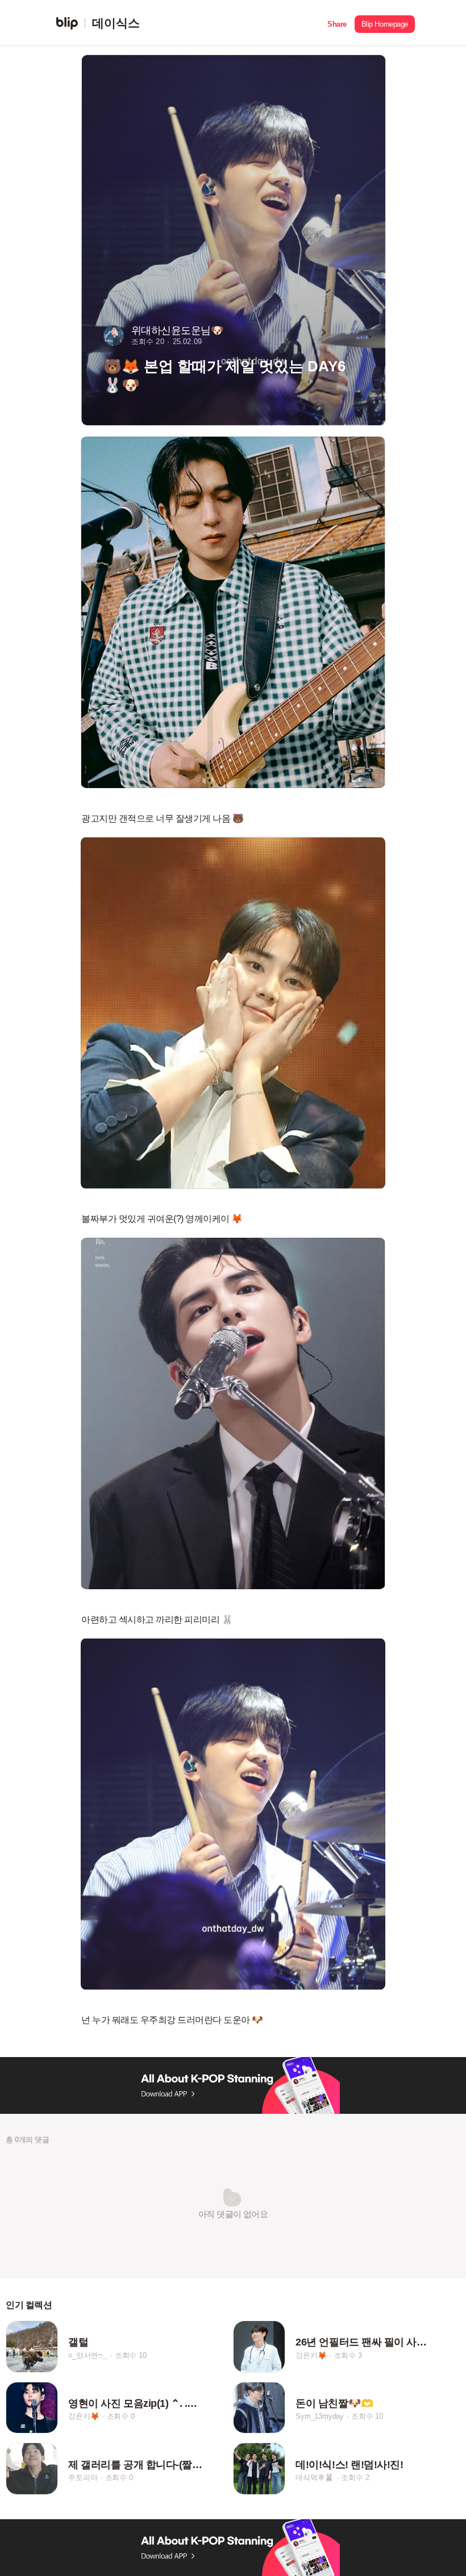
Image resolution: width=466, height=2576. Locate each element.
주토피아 (83, 2477)
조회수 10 (131, 2355)
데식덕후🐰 (315, 2477)
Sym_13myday (320, 2416)
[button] (337, 23)
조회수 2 (355, 2477)
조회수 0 (121, 2416)
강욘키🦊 (311, 2355)
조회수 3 (348, 2355)
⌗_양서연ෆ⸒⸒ (88, 2355)
